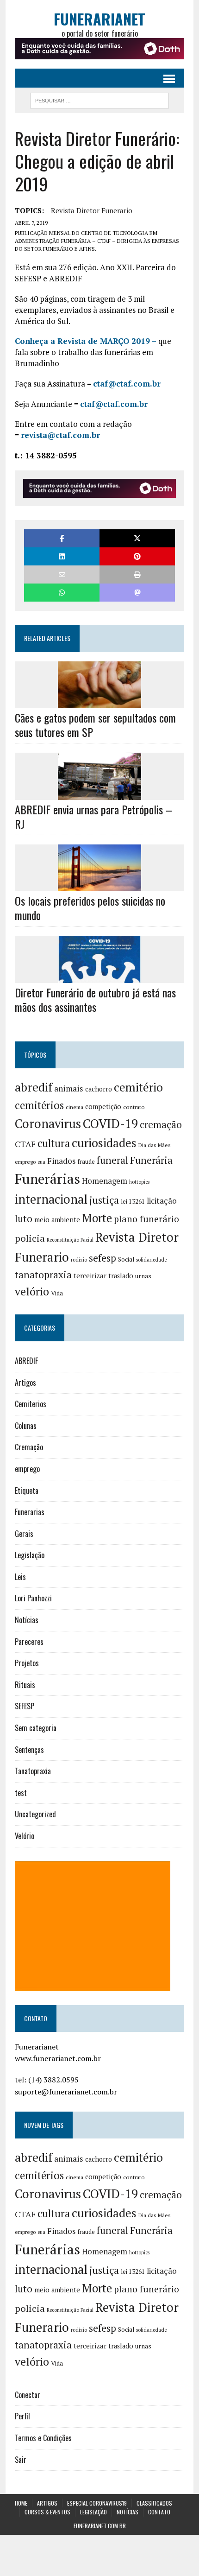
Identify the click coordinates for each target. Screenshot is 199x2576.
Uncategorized (35, 1814)
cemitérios (39, 1105)
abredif (34, 1087)
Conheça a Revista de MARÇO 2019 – (86, 341)
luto (24, 1219)
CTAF (25, 1144)
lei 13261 (133, 1201)
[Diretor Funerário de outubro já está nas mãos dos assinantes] (99, 977)
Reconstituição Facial (70, 1240)
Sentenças (29, 1750)
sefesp (103, 1258)
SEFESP (25, 1706)
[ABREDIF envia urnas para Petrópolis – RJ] (99, 793)
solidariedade (151, 1260)
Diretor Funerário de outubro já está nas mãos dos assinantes (95, 999)
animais (69, 1088)
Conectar (28, 2395)
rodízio (79, 1260)
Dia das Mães (155, 1145)
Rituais (25, 1685)
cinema (75, 1107)
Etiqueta (27, 1491)
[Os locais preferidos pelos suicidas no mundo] (99, 885)
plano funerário (146, 1219)
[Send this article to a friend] (62, 574)
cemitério (138, 1087)
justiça (104, 1200)
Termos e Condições (43, 2438)
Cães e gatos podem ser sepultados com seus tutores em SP (95, 725)
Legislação (30, 1555)
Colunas (26, 1426)
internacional (51, 1199)
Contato (159, 2512)
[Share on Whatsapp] (62, 593)
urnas (143, 1276)
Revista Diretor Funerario (92, 210)
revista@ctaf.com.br (60, 435)
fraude (86, 1161)
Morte (97, 1218)
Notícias (27, 1620)
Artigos (25, 1383)
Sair (21, 2460)
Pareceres (29, 1642)
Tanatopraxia (33, 1771)
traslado (121, 1276)
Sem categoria (36, 1728)
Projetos (27, 1663)
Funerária (151, 1160)
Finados (61, 1161)
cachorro (99, 1089)
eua (41, 1162)
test (21, 1793)
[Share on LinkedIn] (62, 556)
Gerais (24, 1534)
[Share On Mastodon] (137, 593)
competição (103, 1107)
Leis (20, 1577)
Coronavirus (48, 1124)
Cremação (29, 1447)
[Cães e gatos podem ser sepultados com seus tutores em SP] (99, 702)
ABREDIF (26, 1361)
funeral (112, 1160)
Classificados (154, 2503)
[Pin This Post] (137, 556)
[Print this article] (137, 574)
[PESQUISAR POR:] (99, 99)
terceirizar (90, 1275)
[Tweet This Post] (137, 538)
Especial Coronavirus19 (97, 2503)
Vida (57, 1293)
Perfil (22, 2416)
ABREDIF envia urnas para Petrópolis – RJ (93, 816)
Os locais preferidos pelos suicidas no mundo (90, 908)
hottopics (139, 1182)
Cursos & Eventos (47, 2512)
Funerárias (47, 1179)
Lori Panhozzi (33, 1598)
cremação (161, 1125)
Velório (25, 1836)
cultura (54, 1143)
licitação (162, 1201)
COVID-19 (110, 1123)
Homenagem (105, 1181)
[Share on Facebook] (62, 538)
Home (21, 2503)
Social (126, 1259)
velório (32, 1291)
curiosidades (104, 1143)
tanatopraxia (43, 1275)
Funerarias (30, 1512)
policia (30, 1238)
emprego (25, 1162)
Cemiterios (31, 1404)
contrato (134, 1107)
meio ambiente (57, 1220)
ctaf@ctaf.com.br (127, 384)
